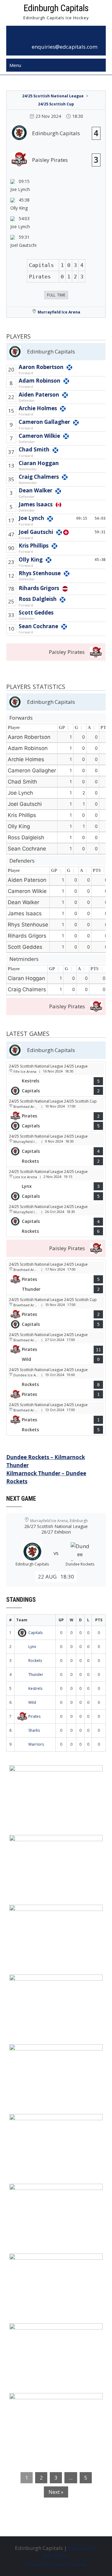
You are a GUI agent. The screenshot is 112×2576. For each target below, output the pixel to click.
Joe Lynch (31, 518)
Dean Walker (35, 490)
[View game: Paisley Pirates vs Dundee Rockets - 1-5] (56, 1418)
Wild (32, 1702)
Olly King (31, 560)
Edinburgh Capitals (56, 8)
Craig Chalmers (39, 477)
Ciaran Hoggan (39, 463)
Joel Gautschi (36, 532)
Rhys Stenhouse (40, 573)
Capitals (35, 1633)
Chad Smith (34, 449)
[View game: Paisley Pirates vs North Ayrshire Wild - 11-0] (56, 1348)
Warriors (36, 1744)
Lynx (32, 1647)
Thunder (36, 1674)
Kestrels (35, 1688)
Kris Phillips (34, 546)
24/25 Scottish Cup (56, 104)
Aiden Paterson (39, 395)
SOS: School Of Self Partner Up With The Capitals (54, 2266)
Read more (75, 1809)
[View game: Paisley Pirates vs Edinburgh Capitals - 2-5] (56, 1114)
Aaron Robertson (41, 367)
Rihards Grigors (39, 588)
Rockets (35, 1661)
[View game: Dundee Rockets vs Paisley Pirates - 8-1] (56, 1383)
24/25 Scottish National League (53, 96)
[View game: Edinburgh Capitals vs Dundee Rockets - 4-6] (56, 1219)
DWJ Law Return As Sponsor (50, 2053)
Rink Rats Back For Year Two (51, 1844)
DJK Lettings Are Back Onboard (54, 1774)
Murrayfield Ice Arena (59, 312)
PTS (97, 871)
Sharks (34, 1730)
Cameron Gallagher (44, 422)
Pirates (34, 1716)
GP (62, 728)
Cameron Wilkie (39, 436)
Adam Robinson (40, 381)
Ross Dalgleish (38, 599)
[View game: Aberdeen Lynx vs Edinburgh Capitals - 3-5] (56, 1184)
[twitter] (63, 37)
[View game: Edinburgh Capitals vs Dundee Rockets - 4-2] (56, 1149)
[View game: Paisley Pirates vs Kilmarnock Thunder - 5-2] (56, 1277)
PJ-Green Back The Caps (44, 2192)
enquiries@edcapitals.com (65, 47)
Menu (15, 65)
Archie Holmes (38, 408)
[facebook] (49, 37)
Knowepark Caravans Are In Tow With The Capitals (56, 2406)
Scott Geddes (36, 613)
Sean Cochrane (38, 626)
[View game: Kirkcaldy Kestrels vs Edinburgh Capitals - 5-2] (56, 1079)
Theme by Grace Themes (56, 2564)
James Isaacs (36, 504)
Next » (56, 2492)
